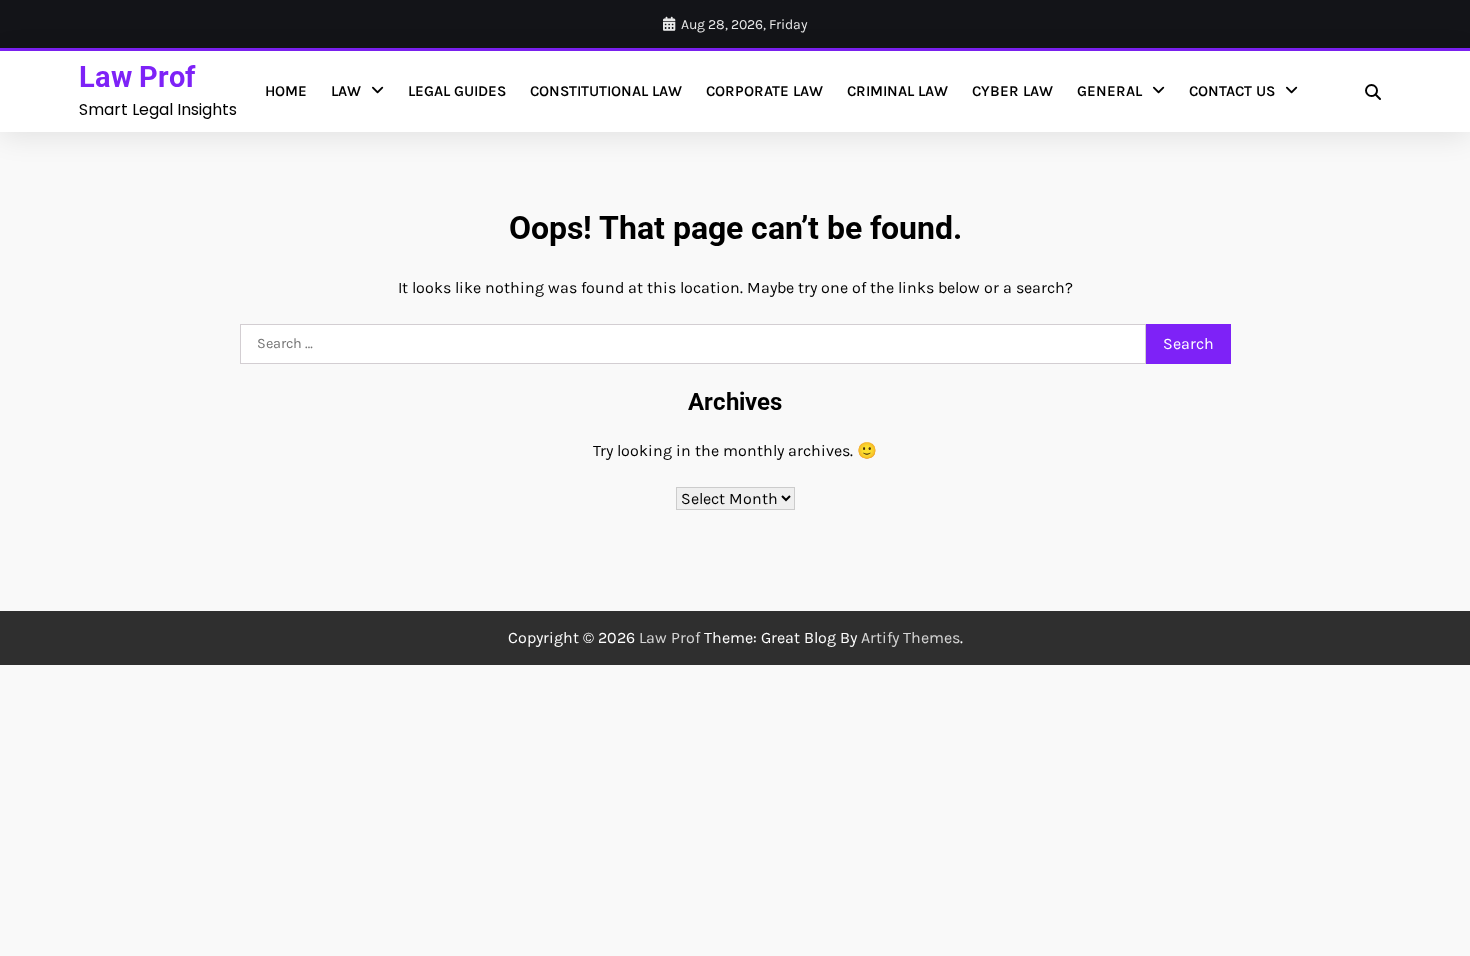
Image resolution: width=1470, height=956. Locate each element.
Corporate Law (764, 91)
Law (346, 91)
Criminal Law (897, 91)
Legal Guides (457, 91)
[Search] (1373, 92)
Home (286, 91)
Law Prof (137, 77)
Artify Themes (910, 637)
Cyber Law (1012, 91)
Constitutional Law (606, 91)
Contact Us (1232, 91)
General (1109, 91)
